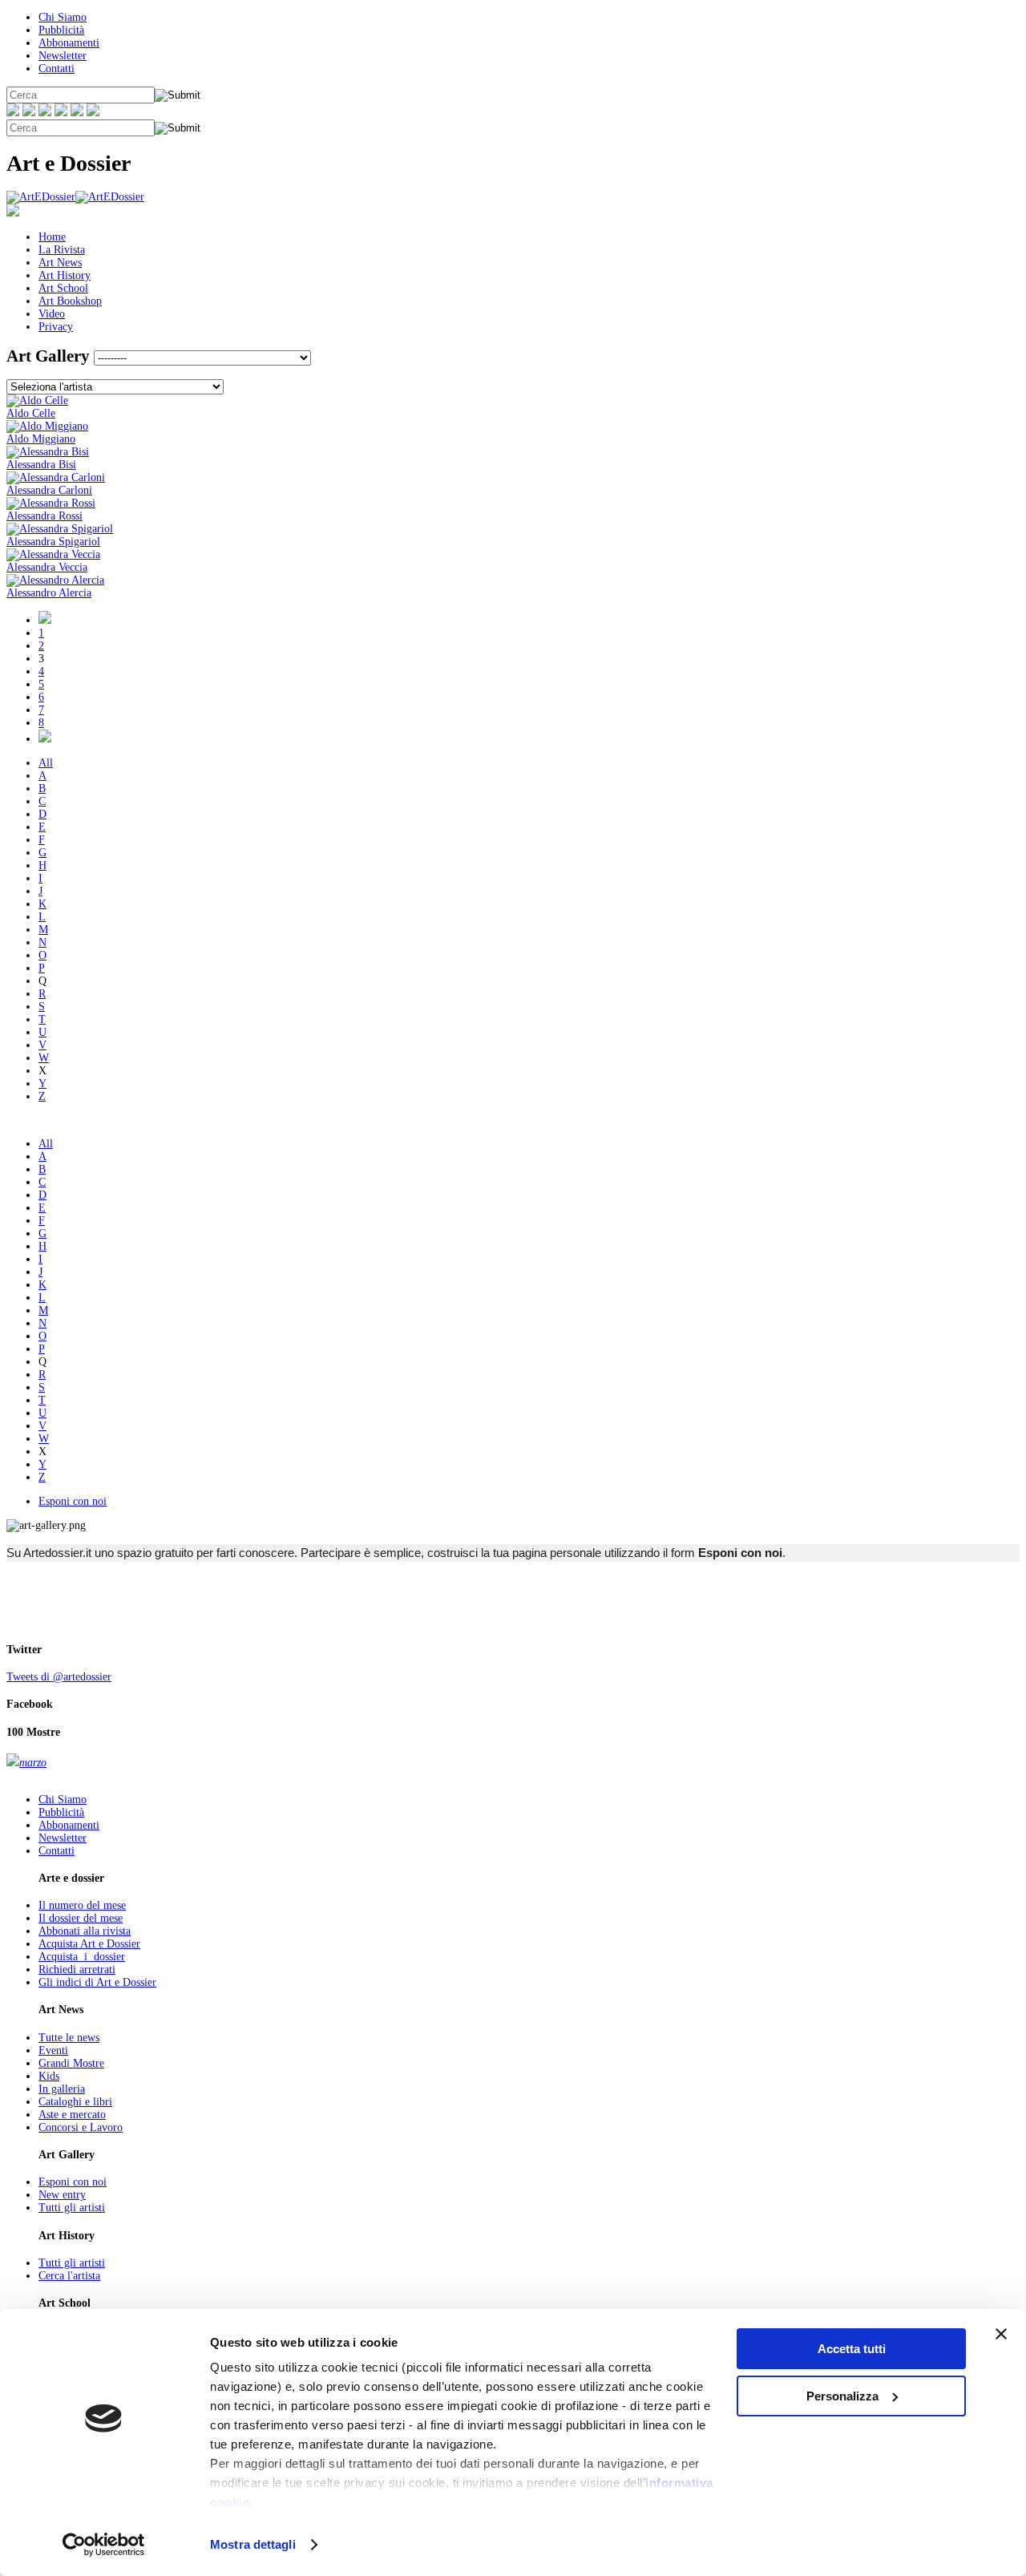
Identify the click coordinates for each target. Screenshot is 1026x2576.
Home (52, 237)
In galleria (62, 2089)
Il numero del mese (82, 1905)
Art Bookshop (70, 301)
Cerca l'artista (69, 2276)
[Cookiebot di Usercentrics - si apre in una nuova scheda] (104, 2545)
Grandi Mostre (71, 2063)
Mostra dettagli (253, 2544)
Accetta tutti (852, 2349)
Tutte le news (69, 2038)
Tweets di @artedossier (59, 1677)
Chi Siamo (63, 17)
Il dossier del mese (81, 1918)
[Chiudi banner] (1001, 2334)
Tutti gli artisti (72, 2208)
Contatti (57, 69)
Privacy (56, 327)
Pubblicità (61, 30)
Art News (60, 263)
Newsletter (63, 56)
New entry (62, 2195)
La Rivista (62, 250)
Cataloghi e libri (75, 2102)
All (46, 763)
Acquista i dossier (82, 1957)
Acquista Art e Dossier (89, 1944)
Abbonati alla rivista (85, 1931)
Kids (49, 2076)
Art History (65, 275)
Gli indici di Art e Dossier (97, 1982)
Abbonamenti (69, 43)
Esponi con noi (73, 1501)
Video (52, 314)
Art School (63, 288)
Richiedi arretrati (77, 1969)
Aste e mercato (72, 2115)
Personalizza (842, 2396)
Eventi (53, 2050)
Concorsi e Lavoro (81, 2127)
